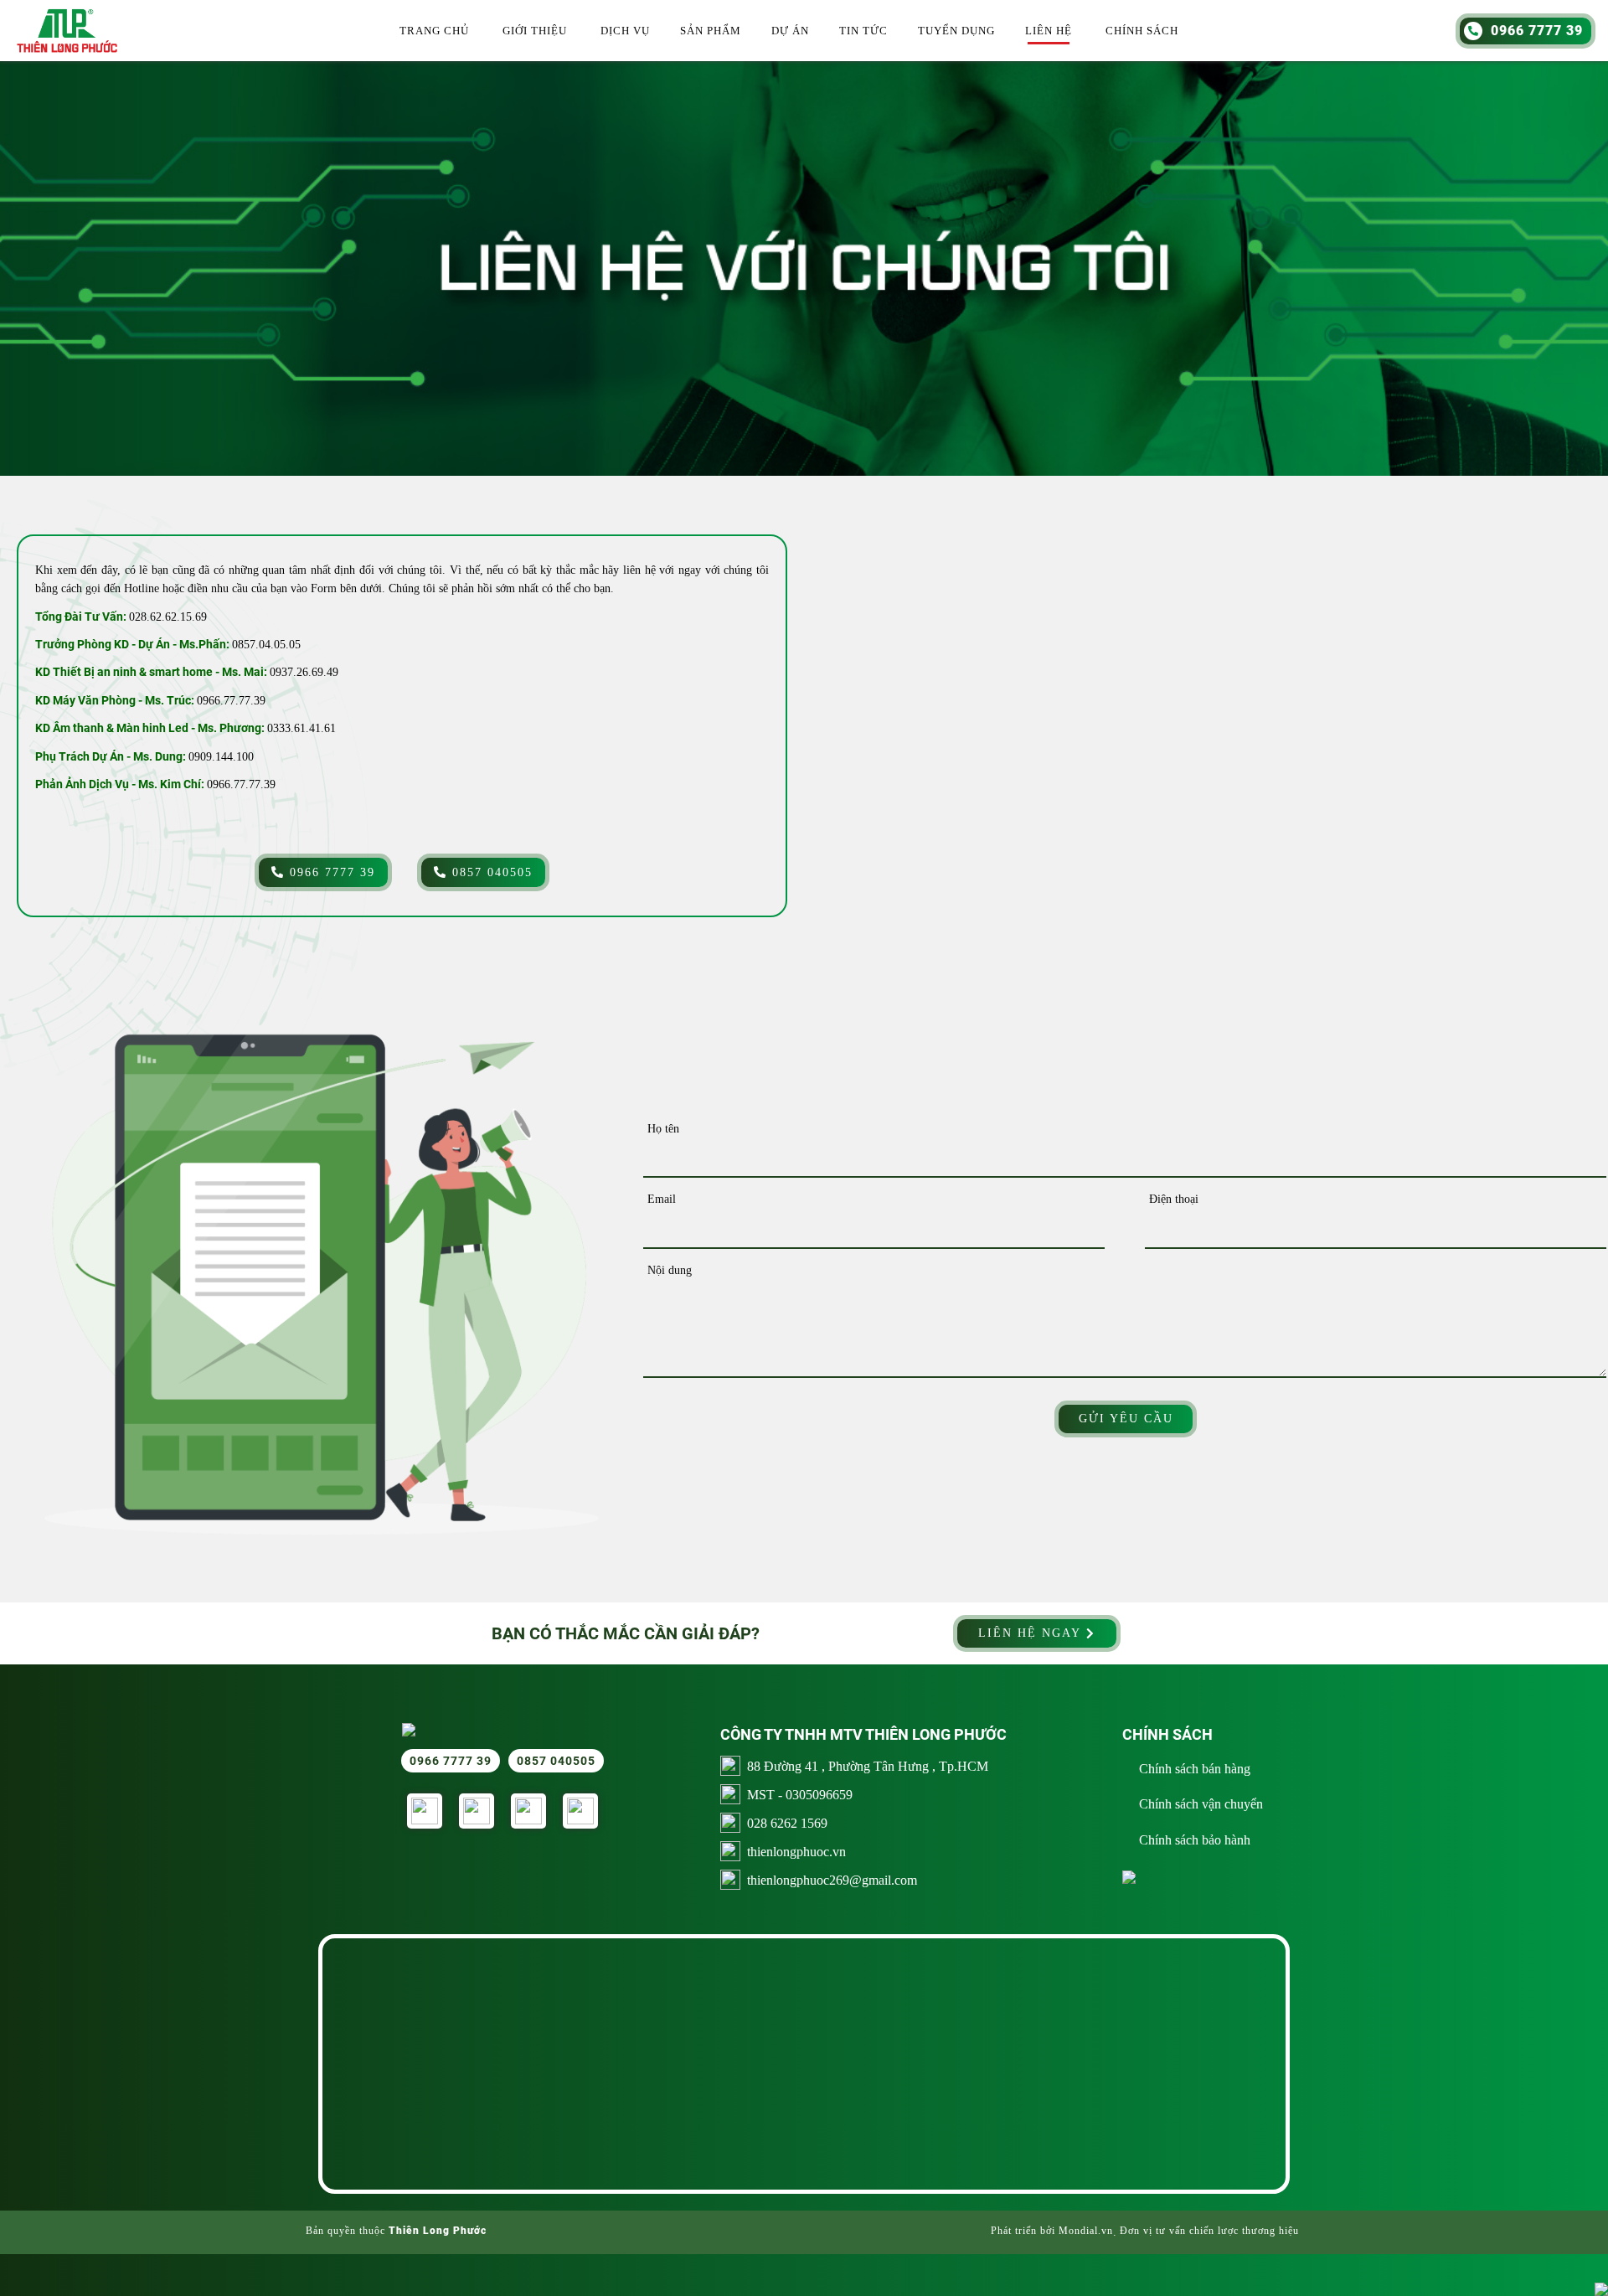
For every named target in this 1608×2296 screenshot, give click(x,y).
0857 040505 (490, 872)
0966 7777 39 (330, 872)
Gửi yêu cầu (1126, 1419)
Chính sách (1142, 31)
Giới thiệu (535, 31)
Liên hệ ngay (1032, 1633)
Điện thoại (1174, 1199)
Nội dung (670, 1270)
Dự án (790, 31)
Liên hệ (1049, 31)
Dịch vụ (625, 31)
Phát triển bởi (1023, 2231)
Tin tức (863, 31)
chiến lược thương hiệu (1244, 2231)
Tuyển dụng (956, 31)
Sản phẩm (711, 31)
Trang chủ (434, 31)
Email (662, 1199)
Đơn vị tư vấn (1153, 2231)
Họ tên (663, 1129)
